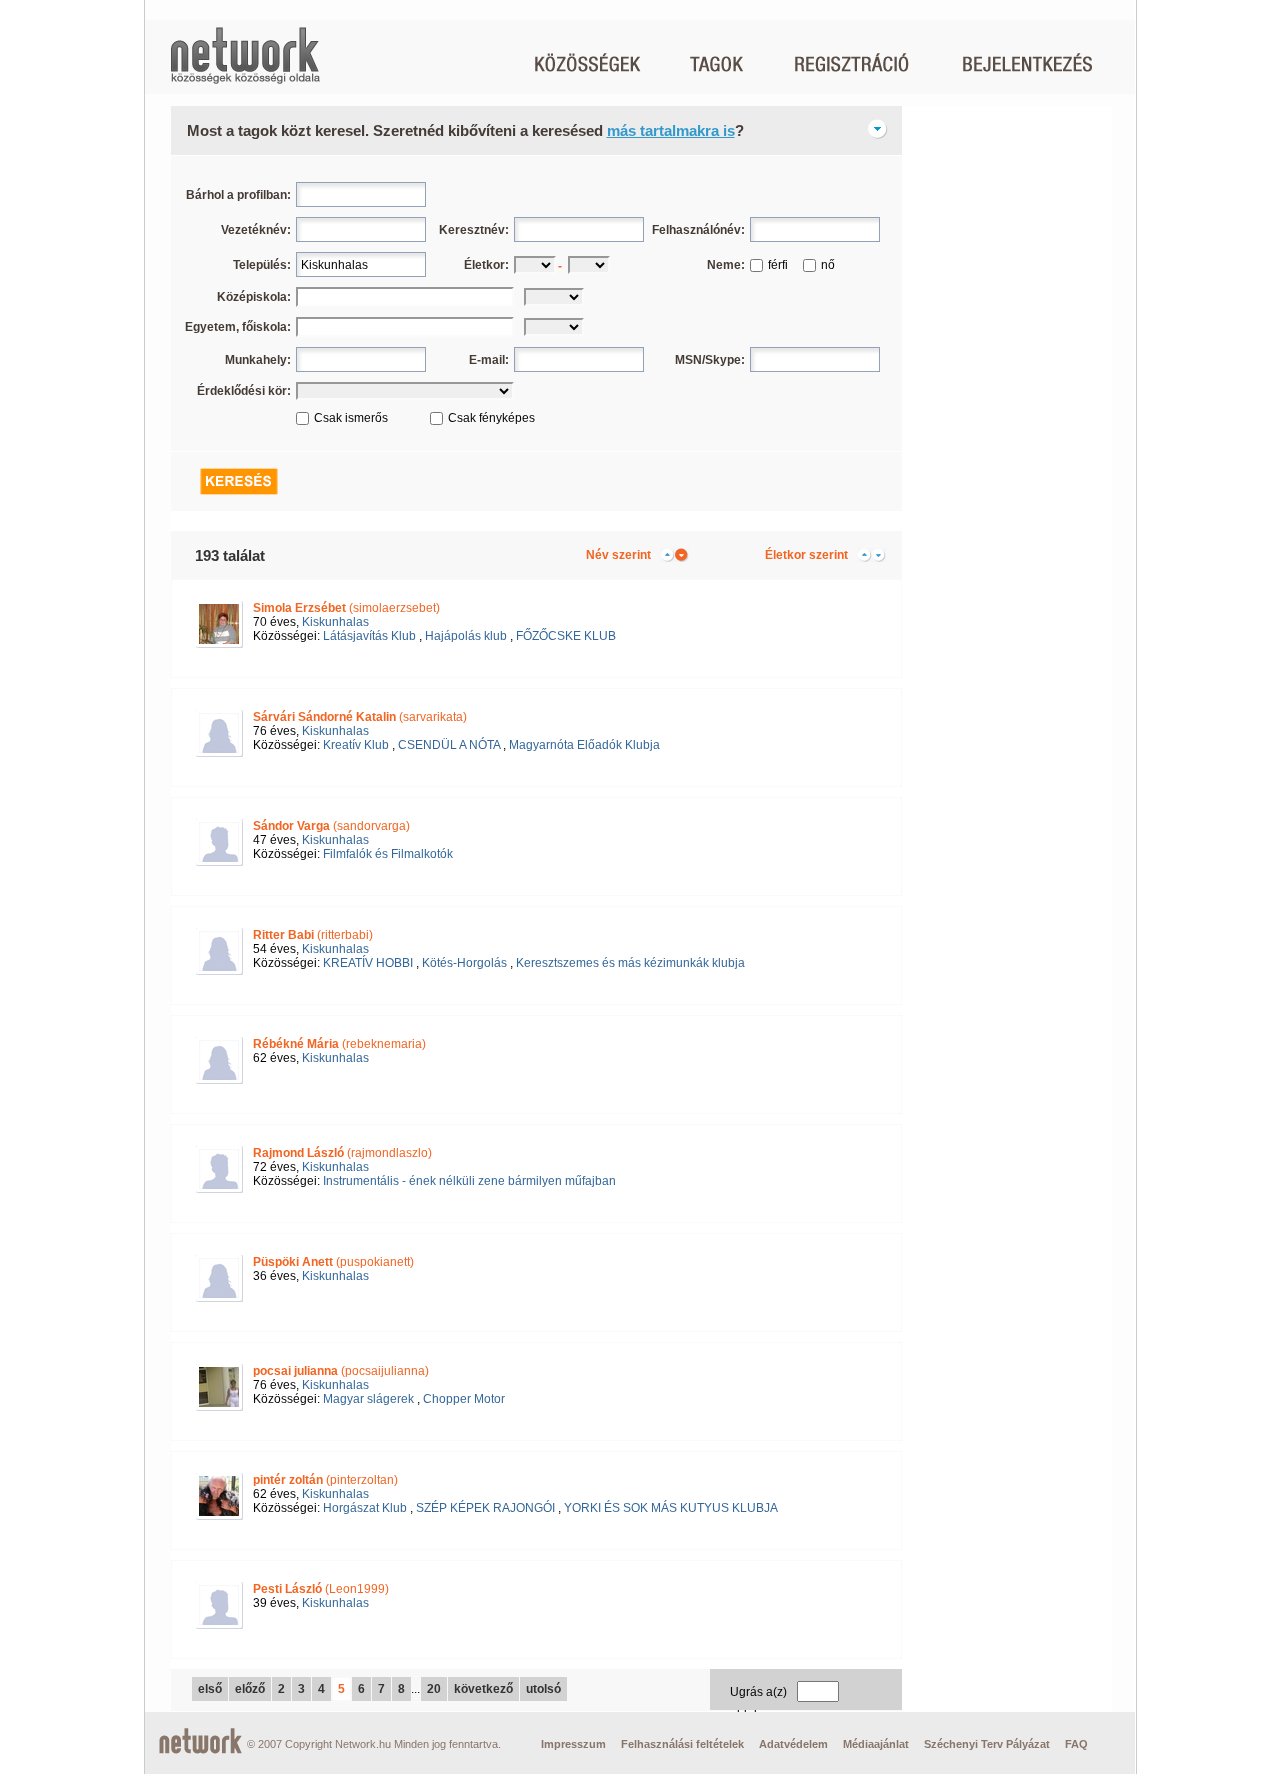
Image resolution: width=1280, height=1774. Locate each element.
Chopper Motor (464, 1399)
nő (828, 265)
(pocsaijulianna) (341, 1371)
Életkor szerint (806, 555)
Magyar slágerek (368, 1399)
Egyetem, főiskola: (238, 327)
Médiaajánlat (876, 1744)
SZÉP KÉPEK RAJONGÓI (485, 1508)
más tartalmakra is (671, 130)
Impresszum (573, 1744)
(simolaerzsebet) (346, 608)
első (210, 1689)
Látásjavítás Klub (369, 636)
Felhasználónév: (698, 230)
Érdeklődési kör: (244, 391)
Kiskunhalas (335, 622)
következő (483, 1689)
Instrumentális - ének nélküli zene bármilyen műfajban (469, 1181)
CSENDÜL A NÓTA (449, 745)
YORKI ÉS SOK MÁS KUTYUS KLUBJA (671, 1508)
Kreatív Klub (356, 745)
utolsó (543, 1689)
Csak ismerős (351, 418)
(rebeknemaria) (339, 1044)
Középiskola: (254, 297)
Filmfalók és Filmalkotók (388, 854)
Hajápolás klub (466, 636)
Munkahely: (258, 360)
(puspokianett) (333, 1262)
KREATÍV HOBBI (368, 963)
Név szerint (618, 555)
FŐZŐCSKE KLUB (566, 636)
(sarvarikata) (360, 717)
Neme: (726, 265)
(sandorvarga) (331, 826)
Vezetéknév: (256, 230)
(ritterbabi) (313, 935)
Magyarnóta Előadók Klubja (584, 745)
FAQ (1076, 1744)
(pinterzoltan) (325, 1480)
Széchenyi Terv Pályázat (987, 1744)
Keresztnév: (474, 230)
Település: (262, 265)
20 (434, 1689)
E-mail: (489, 360)
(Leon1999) (321, 1589)
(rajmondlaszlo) (342, 1153)
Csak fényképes (491, 418)
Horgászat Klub (365, 1508)
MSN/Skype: (710, 360)
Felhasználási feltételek (682, 1744)
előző (250, 1689)
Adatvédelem (793, 1744)
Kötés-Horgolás (464, 963)
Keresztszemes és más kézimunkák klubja (630, 963)
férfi (778, 265)
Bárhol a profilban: (238, 195)
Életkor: (486, 265)
